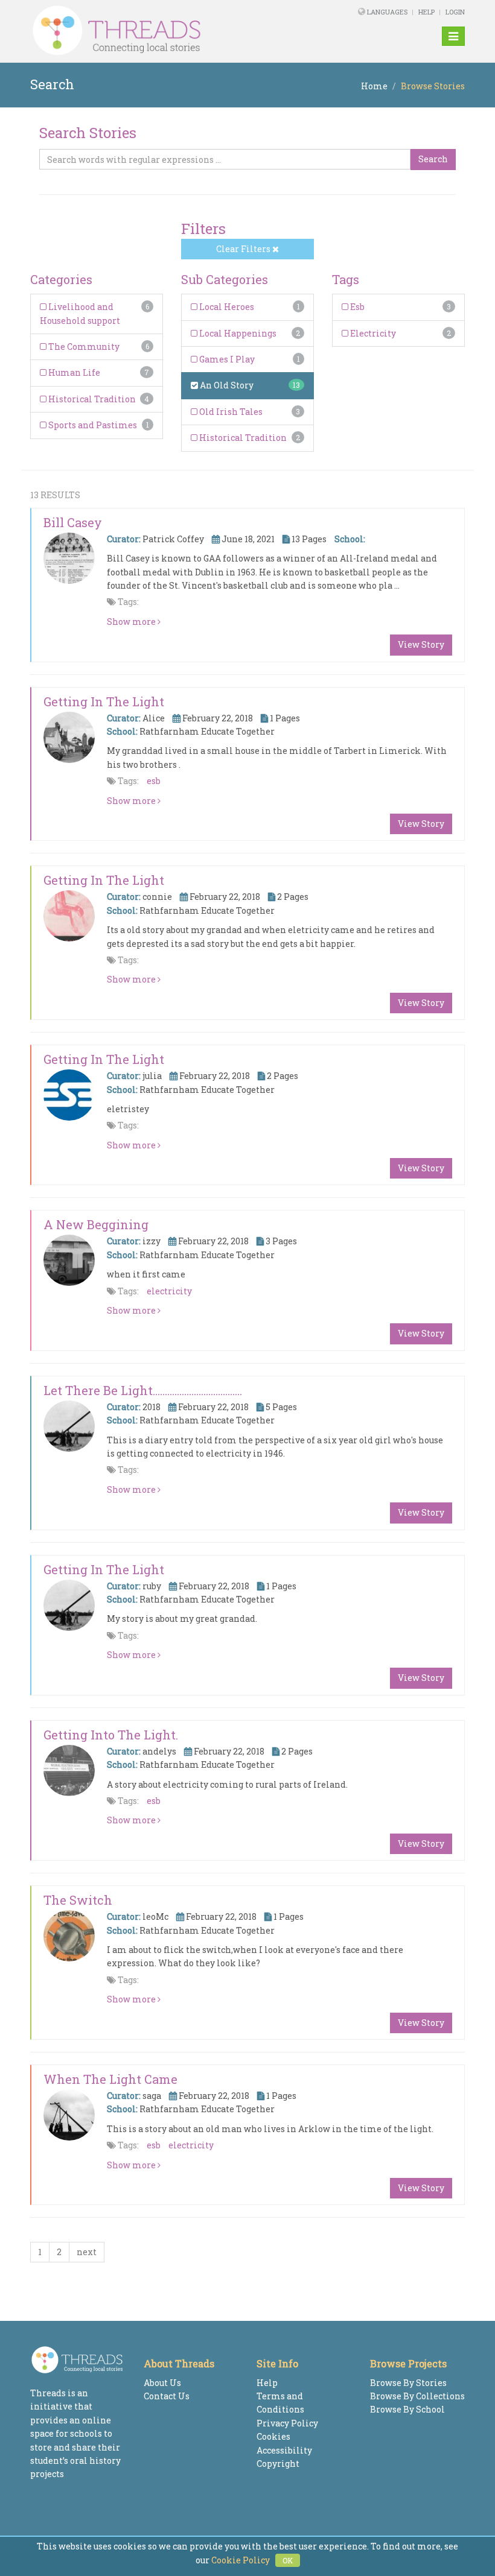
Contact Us (167, 2396)
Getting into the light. (111, 1735)
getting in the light (104, 880)
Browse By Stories (408, 2383)
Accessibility (284, 2450)
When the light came (110, 2079)
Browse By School (407, 2409)
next (87, 2252)
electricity (169, 1291)
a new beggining (96, 1224)
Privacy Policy (287, 2423)
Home (374, 86)
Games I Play (226, 359)
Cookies (273, 2436)
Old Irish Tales (230, 412)
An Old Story (226, 385)
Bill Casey (73, 522)
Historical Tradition (91, 399)
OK (288, 2560)
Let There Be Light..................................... (143, 1390)
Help (426, 12)
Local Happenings (237, 333)
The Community (83, 347)
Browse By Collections (417, 2396)
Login (455, 12)
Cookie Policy (241, 2560)
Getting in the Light (104, 701)
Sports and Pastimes (92, 425)
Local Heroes (226, 307)
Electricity (372, 333)
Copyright (278, 2464)
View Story (421, 644)
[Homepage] (164, 31)
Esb (356, 307)
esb (154, 781)
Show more (132, 622)
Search (433, 159)
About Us (162, 2383)
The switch (78, 1900)
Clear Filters (244, 249)
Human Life (73, 372)
